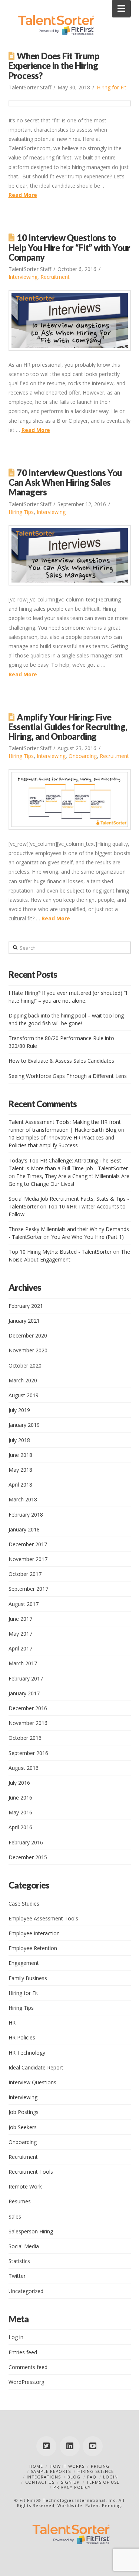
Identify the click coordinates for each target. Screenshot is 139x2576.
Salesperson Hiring (31, 2231)
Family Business (28, 1978)
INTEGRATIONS (44, 2477)
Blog (74, 2477)
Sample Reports (51, 2471)
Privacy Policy (72, 2487)
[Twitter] (46, 2446)
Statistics (19, 2261)
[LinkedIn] (70, 2446)
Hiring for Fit (112, 87)
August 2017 (24, 1604)
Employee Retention (33, 1948)
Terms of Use (103, 2482)
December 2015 (28, 1857)
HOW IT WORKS (67, 2466)
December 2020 (28, 1335)
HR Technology (27, 2053)
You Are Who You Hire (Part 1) (87, 1237)
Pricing (100, 2466)
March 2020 (23, 1380)
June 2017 (20, 1619)
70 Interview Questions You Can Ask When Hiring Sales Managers (65, 482)
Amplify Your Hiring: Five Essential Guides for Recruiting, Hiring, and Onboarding (68, 727)
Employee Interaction (34, 1933)
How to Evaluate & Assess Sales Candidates (61, 1061)
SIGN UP (70, 2482)
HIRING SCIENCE (96, 2471)
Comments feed (28, 2367)
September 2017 (28, 1589)
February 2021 (26, 1306)
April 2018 (20, 1485)
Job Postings (24, 2112)
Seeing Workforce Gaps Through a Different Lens (68, 1076)
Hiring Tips (21, 512)
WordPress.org (26, 2382)
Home (36, 2466)
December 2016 (28, 1708)
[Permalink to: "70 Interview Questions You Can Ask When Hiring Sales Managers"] (70, 555)
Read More (23, 195)
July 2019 (19, 1410)
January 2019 (24, 1425)
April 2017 (20, 1648)
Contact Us (40, 2482)
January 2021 (24, 1321)
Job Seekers (23, 2127)
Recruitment (55, 277)
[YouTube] (93, 2446)
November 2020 (28, 1350)
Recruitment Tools (31, 2172)
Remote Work (25, 2186)
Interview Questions (32, 2082)
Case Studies (24, 1904)
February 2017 (26, 1678)
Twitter (17, 2276)
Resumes (20, 2201)
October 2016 (25, 1738)
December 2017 (28, 1544)
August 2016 (24, 1768)
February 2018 (26, 1515)
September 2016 (28, 1753)
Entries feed (23, 2352)
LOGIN (110, 2477)
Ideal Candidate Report (36, 2067)
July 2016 (19, 1783)
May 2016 (20, 1812)
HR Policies (22, 2037)
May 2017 (20, 1634)
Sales (15, 2217)
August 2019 (24, 1395)
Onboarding (83, 756)
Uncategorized (26, 2291)
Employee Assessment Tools (43, 1918)
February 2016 (26, 1842)
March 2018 (23, 1499)
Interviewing (23, 277)
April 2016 (20, 1827)
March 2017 (23, 1663)
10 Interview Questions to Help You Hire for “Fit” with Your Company (69, 247)
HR (12, 2023)
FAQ (92, 2477)
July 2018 (19, 1440)
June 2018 (20, 1455)
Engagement (24, 1963)
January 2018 (24, 1529)
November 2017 (28, 1559)
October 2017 (25, 1574)
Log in (16, 2337)
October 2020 (25, 1365)
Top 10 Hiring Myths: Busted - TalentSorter (60, 1252)
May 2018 (20, 1470)
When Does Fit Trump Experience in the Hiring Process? (54, 66)
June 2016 (20, 1797)
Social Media (24, 2246)
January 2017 (24, 1693)
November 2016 (28, 1723)
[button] (121, 9)
